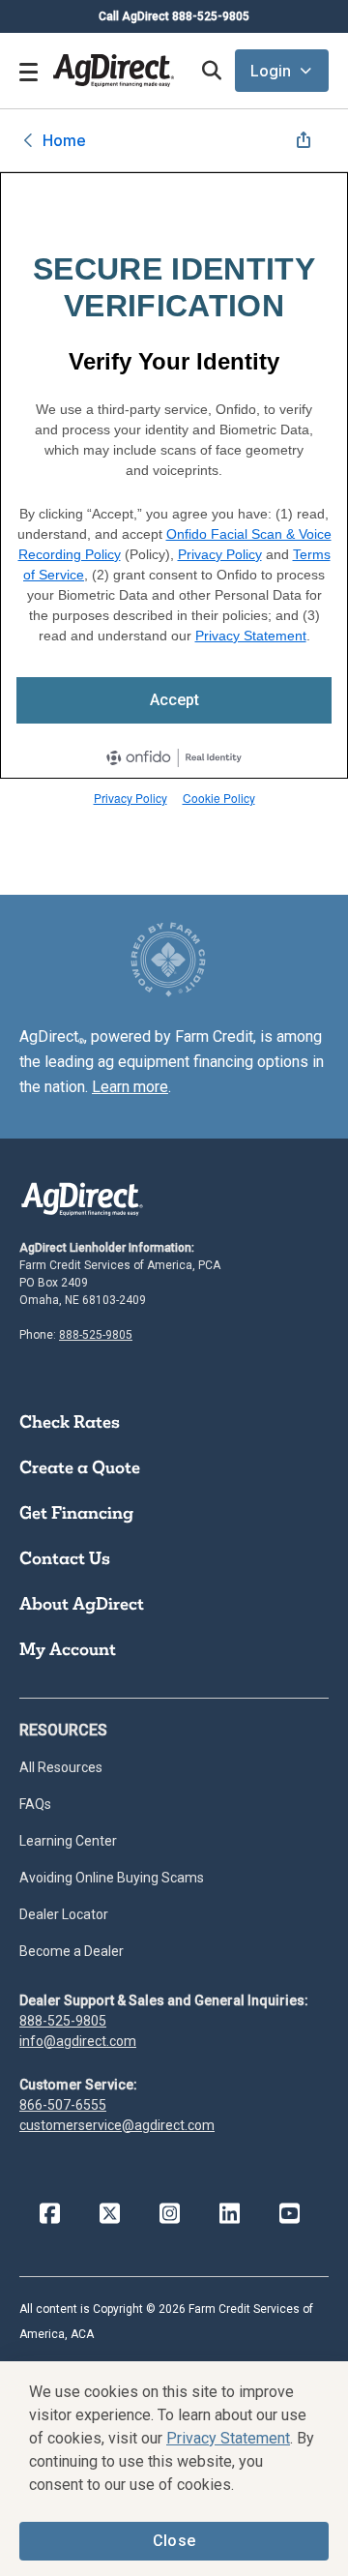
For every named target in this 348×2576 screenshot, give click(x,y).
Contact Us (65, 1558)
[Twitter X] (109, 2214)
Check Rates (70, 1422)
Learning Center (68, 1841)
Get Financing (76, 1513)
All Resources (61, 1767)
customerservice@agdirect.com (117, 2125)
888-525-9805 (96, 1335)
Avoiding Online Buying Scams (112, 1878)
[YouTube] (289, 2214)
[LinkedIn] (229, 2214)
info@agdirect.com (78, 2041)
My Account (68, 1649)
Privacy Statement (251, 636)
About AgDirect (82, 1604)
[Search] (211, 71)
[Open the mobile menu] (29, 71)
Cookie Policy (219, 798)
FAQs (35, 1804)
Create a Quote (80, 1467)
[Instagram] (169, 2214)
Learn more (130, 1087)
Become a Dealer (72, 1951)
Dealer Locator (64, 1914)
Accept (174, 700)
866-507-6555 (63, 2105)
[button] (282, 71)
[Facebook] (49, 2214)
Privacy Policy (220, 554)
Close (174, 2541)
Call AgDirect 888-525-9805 (174, 16)
